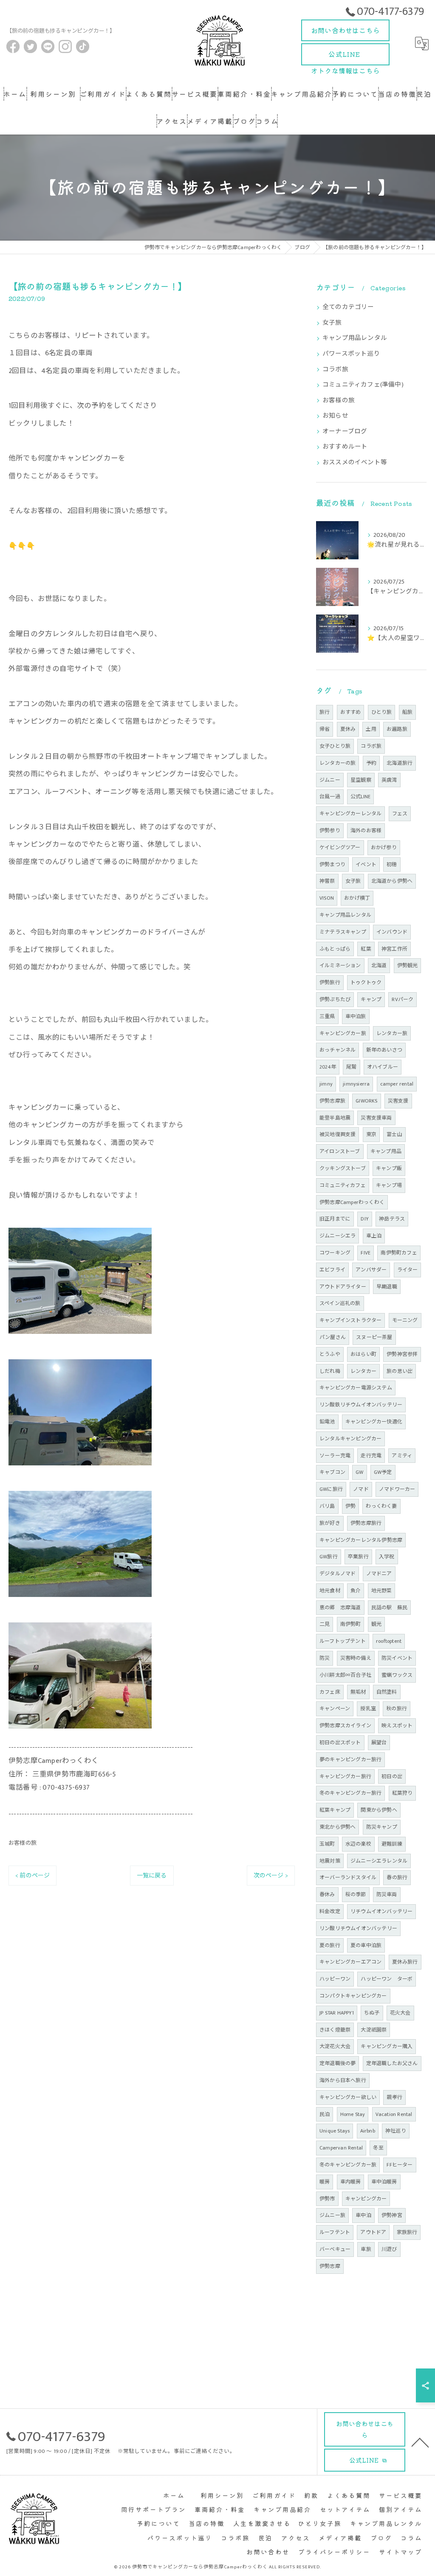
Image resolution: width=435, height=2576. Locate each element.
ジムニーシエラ (338, 1236)
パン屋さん (333, 1337)
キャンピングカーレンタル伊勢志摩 (361, 1540)
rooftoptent (389, 1641)
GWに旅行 (331, 1489)
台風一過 (330, 797)
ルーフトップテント (343, 1641)
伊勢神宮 (392, 2215)
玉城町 (327, 1844)
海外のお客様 (366, 831)
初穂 (392, 864)
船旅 (407, 712)
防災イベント (397, 1658)
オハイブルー (383, 1067)
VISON (327, 898)
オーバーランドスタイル (348, 1877)
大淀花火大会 (335, 2046)
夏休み (348, 729)
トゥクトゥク (366, 982)
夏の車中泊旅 (366, 1945)
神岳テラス (392, 1219)
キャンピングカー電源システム (356, 1388)
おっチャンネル (338, 1050)
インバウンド (392, 932)
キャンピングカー (366, 2199)
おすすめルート (345, 447)
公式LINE (345, 57)
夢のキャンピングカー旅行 (350, 1759)
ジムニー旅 (332, 2215)
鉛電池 (327, 1422)
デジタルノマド (338, 1574)
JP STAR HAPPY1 (337, 2013)
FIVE (366, 1253)
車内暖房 (351, 2182)
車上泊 (374, 1236)
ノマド (361, 1489)
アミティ (402, 1456)
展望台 (379, 1743)
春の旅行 (397, 1877)
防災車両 (387, 1894)
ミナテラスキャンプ (343, 932)
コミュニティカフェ (343, 1185)
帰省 (325, 729)
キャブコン (332, 1472)
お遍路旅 (397, 729)
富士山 (394, 1134)
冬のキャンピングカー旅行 (350, 1793)
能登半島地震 (335, 1118)
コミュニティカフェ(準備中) (363, 385)
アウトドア (373, 2232)
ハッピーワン (335, 1979)
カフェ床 (330, 1692)
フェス (400, 814)
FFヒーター (400, 2165)
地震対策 (330, 1861)
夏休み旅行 (405, 1962)
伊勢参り (330, 831)
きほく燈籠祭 (335, 2030)
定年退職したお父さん (392, 2063)
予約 (371, 763)
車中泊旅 (356, 1016)
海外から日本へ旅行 (343, 2080)
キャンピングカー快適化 (374, 1422)
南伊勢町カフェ (399, 1253)
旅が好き (330, 1523)
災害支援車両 (376, 1118)
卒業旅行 (358, 1557)
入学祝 (387, 1557)
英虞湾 (389, 780)
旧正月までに (335, 1219)
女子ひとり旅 (335, 746)
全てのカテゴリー (348, 307)
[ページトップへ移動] (420, 2442)
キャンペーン (335, 1709)
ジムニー (330, 780)
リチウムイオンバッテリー (381, 1911)
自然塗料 (387, 1692)
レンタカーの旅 (338, 763)
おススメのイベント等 (355, 463)
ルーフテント (335, 2232)
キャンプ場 (389, 1185)
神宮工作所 (394, 949)
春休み (327, 1894)
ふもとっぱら (335, 949)
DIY (365, 1219)
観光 (376, 1624)
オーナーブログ (345, 432)
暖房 (325, 2182)
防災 (325, 1658)
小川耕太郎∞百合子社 (345, 1675)
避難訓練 (392, 1844)
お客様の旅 (23, 1843)
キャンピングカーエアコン (350, 1962)
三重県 (327, 1016)
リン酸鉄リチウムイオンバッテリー (361, 1405)
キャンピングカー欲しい (348, 2097)
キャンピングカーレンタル (350, 814)
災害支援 (398, 1101)
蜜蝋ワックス (397, 1675)
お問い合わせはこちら (345, 30)
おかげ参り (384, 847)
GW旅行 (329, 1557)
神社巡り (396, 2131)
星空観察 (361, 780)
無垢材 (358, 1692)
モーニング (405, 1320)
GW (359, 1472)
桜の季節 (356, 1894)
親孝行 (394, 2097)
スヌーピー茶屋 (374, 1337)
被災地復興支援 (338, 1134)
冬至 (378, 2148)
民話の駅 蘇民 (389, 1608)
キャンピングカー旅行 (345, 1776)
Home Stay (353, 2114)
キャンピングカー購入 (387, 2046)
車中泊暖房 (384, 2182)
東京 (371, 1134)
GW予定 (383, 1472)
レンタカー (363, 1371)
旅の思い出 (400, 1371)
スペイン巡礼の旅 (340, 1303)
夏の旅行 (330, 1945)
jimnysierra (356, 1084)
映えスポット (397, 1726)
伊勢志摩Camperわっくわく (352, 1202)
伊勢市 (327, 2199)
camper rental (397, 1084)
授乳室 (368, 1709)
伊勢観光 (408, 965)
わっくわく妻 (381, 1506)
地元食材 (330, 1591)
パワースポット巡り (351, 354)
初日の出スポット (340, 1743)
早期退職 (387, 1287)
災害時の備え (356, 1658)
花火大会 (400, 2013)
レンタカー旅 (392, 1033)
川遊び (389, 2249)
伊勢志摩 (330, 2266)
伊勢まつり (332, 864)
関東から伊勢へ (379, 1810)
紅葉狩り (403, 1793)
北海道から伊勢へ (392, 881)
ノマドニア (379, 1574)
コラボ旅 (335, 370)
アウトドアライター (343, 1287)
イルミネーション (340, 965)
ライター (408, 1270)
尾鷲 (351, 1067)
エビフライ (332, 1270)
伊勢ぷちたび (335, 999)
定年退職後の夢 (338, 2063)
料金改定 (330, 1911)
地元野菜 (382, 1591)
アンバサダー (371, 1270)
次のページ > (271, 1876)
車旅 (366, 2249)
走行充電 (371, 1456)
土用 (371, 729)
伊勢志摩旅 (332, 1101)
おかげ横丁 (357, 898)
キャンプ (371, 999)
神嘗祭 (327, 881)
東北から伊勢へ (338, 1827)
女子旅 (332, 323)
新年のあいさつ (384, 1050)
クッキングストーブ (343, 1168)
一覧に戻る (152, 1876)
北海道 (379, 965)
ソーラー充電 (335, 1456)
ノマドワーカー (397, 1489)
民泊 (325, 2114)
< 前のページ (32, 1876)
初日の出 (392, 1776)
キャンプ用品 (386, 1151)
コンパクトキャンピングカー (353, 1996)
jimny (326, 1084)
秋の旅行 (397, 1709)
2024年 (328, 1067)
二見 (325, 1624)
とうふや (330, 1354)
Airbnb (368, 2131)
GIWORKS (366, 1101)
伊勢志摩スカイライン (345, 1726)
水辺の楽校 (358, 1844)
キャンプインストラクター (350, 1320)
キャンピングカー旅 (343, 1033)
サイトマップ (401, 2552)
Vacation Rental (394, 2114)
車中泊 (363, 2215)
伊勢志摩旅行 (366, 1523)
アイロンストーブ (340, 1151)
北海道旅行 (400, 763)
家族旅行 (407, 2232)
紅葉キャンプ (335, 1810)
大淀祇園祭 (374, 2030)
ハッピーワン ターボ (387, 1979)
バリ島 (327, 1506)
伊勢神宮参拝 (402, 1354)
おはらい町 (363, 1354)
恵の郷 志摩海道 (340, 1608)
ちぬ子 (372, 2013)
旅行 (325, 712)
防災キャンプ (382, 1827)
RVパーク (403, 999)
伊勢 (350, 1506)
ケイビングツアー (340, 847)
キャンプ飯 (389, 1168)
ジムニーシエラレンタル (379, 1861)
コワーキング (335, 1253)
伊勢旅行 (330, 982)
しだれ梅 (330, 1371)
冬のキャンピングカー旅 (348, 2165)
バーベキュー (335, 2249)
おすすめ (351, 712)
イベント (366, 864)
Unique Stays (335, 2131)
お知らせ (335, 416)
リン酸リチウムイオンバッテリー (358, 1928)
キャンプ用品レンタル (355, 338)
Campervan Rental (341, 2148)
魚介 (356, 1591)
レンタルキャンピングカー (350, 1439)
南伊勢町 (351, 1624)
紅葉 (366, 949)
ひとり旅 (382, 712)
